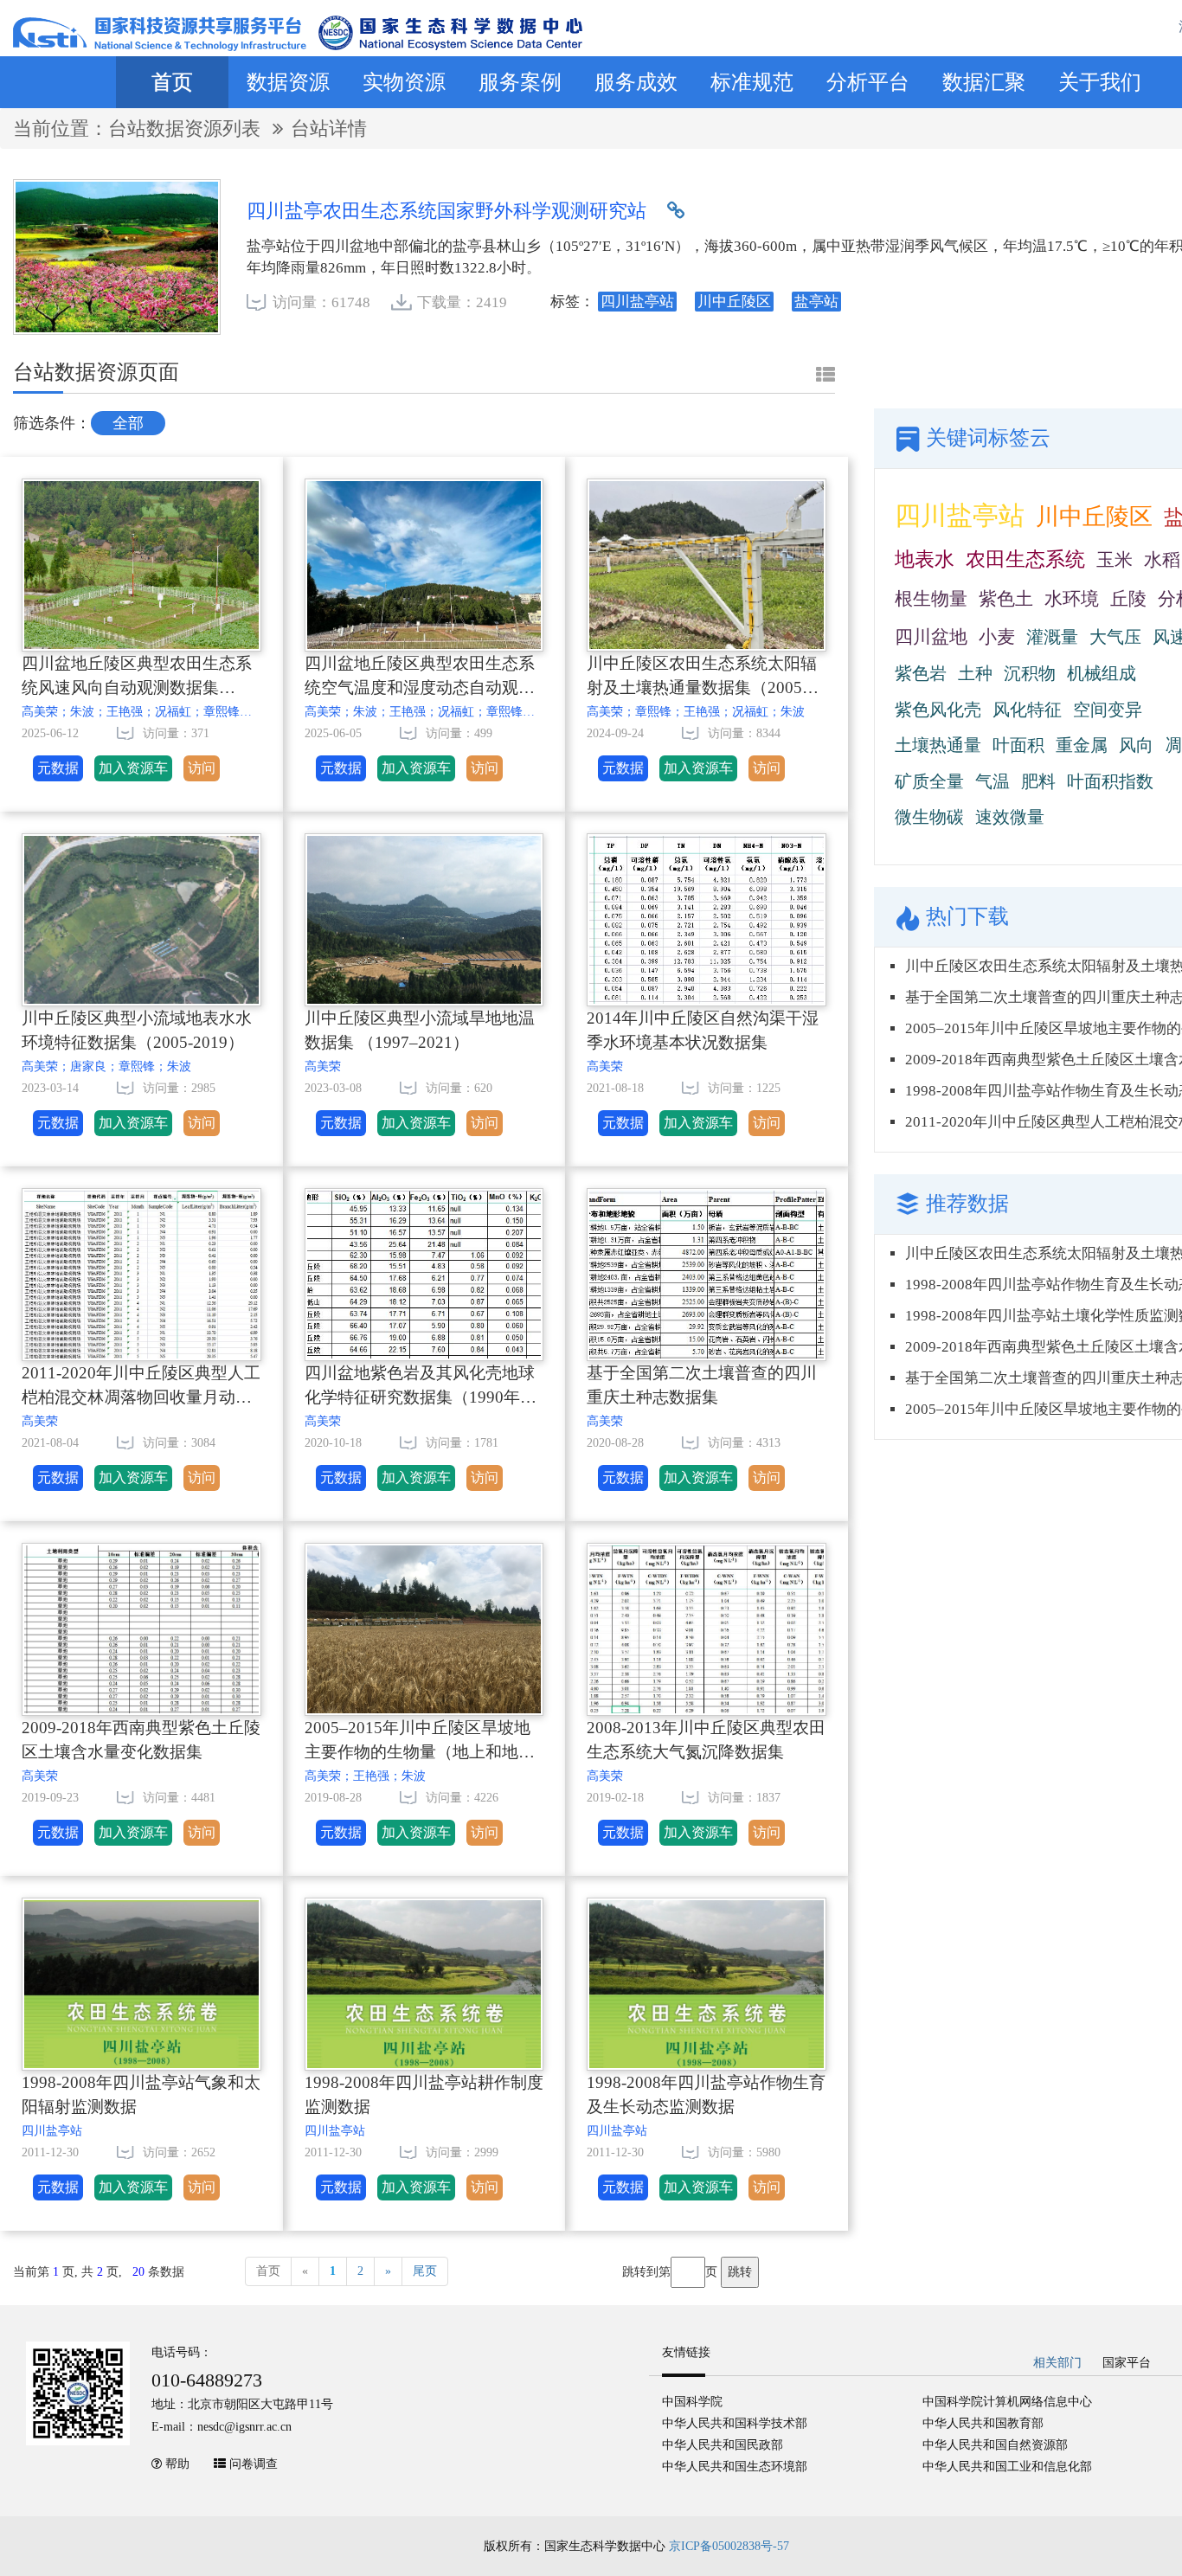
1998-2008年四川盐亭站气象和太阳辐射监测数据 (141, 2095)
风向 (1136, 745)
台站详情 (329, 128)
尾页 (425, 2271)
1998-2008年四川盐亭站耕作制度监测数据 (424, 2095)
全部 (128, 423)
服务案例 (520, 82)
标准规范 (752, 82)
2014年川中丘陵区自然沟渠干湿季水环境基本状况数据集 (703, 1031)
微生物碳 (929, 817)
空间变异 (1108, 710)
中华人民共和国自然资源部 (995, 2445)
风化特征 (1027, 710)
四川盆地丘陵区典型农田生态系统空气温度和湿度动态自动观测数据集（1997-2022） (420, 679)
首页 (172, 82)
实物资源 (404, 82)
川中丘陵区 (1094, 517)
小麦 (997, 637)
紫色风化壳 (938, 710)
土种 (975, 673)
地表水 (925, 559)
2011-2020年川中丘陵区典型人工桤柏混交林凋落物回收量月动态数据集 (141, 1388)
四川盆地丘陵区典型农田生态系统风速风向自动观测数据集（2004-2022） (137, 679)
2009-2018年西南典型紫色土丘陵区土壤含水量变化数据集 (141, 1740)
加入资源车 (133, 768)
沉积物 (1030, 673)
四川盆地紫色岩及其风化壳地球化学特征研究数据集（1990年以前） (421, 1388)
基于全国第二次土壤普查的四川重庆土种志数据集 (702, 1385)
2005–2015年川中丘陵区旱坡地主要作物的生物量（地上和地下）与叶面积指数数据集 (418, 1743)
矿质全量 (929, 781)
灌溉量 (1052, 637)
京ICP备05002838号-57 (729, 2546)
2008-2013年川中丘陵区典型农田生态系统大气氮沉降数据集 (706, 1740)
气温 (992, 781)
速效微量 (1010, 817)
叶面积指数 (1110, 781)
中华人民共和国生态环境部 (735, 2467)
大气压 (1115, 637)
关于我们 (1100, 82)
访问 (202, 768)
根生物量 (931, 599)
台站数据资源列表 (187, 128)
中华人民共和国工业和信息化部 (1007, 2467)
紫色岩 (921, 673)
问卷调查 (254, 2464)
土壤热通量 (938, 745)
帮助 (177, 2464)
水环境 (1072, 599)
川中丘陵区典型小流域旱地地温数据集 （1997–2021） (420, 1031)
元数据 (58, 768)
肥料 (1038, 781)
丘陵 (1128, 599)
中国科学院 (692, 2402)
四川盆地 (931, 637)
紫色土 (1006, 599)
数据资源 (288, 82)
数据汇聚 (984, 82)
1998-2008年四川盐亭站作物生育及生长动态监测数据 (706, 2095)
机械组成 (1102, 673)
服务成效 (636, 82)
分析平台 (868, 82)
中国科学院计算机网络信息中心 (1007, 2402)
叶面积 (1018, 745)
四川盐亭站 (960, 515)
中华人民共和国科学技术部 (735, 2423)
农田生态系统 (1025, 559)
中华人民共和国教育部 (983, 2423)
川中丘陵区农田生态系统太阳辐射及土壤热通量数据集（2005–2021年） (702, 679)
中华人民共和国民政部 (723, 2445)
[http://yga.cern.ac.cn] (676, 211)
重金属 (1082, 745)
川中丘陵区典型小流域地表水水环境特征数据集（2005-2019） (137, 1031)
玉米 (1115, 560)
